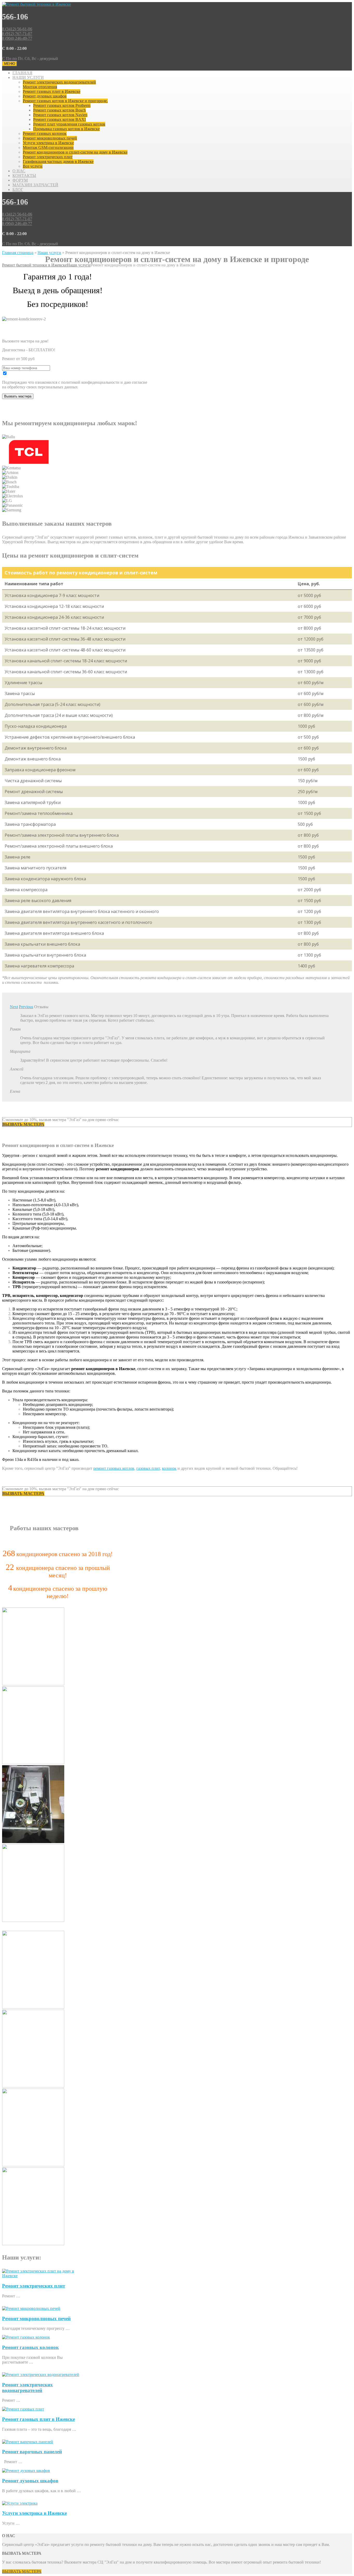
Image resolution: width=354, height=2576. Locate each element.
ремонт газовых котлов (114, 1468)
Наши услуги (49, 253)
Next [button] (14, 1007)
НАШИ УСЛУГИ (28, 77)
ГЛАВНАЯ (22, 73)
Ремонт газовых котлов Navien (60, 115)
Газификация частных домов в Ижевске (58, 162)
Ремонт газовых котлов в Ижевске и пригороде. (65, 101)
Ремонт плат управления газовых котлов (69, 124)
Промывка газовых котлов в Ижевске (66, 129)
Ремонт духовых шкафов (45, 96)
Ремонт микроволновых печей (50, 138)
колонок (169, 1468)
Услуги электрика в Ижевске (48, 143)
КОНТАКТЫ (24, 176)
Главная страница (18, 253)
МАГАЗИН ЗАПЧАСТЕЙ (35, 185)
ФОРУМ (20, 180)
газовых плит (148, 1468)
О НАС (19, 171)
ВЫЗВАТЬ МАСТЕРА (22, 2571)
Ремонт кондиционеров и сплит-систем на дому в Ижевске (75, 152)
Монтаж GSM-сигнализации (48, 147)
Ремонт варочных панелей (32, 2452)
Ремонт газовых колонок (45, 133)
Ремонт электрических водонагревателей (59, 82)
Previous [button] (26, 1007)
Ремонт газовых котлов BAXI (59, 119)
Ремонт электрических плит (48, 157)
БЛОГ (18, 190)
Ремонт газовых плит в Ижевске (52, 91)
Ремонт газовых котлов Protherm (62, 105)
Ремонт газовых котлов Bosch (59, 110)
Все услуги (33, 166)
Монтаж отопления (40, 87)
